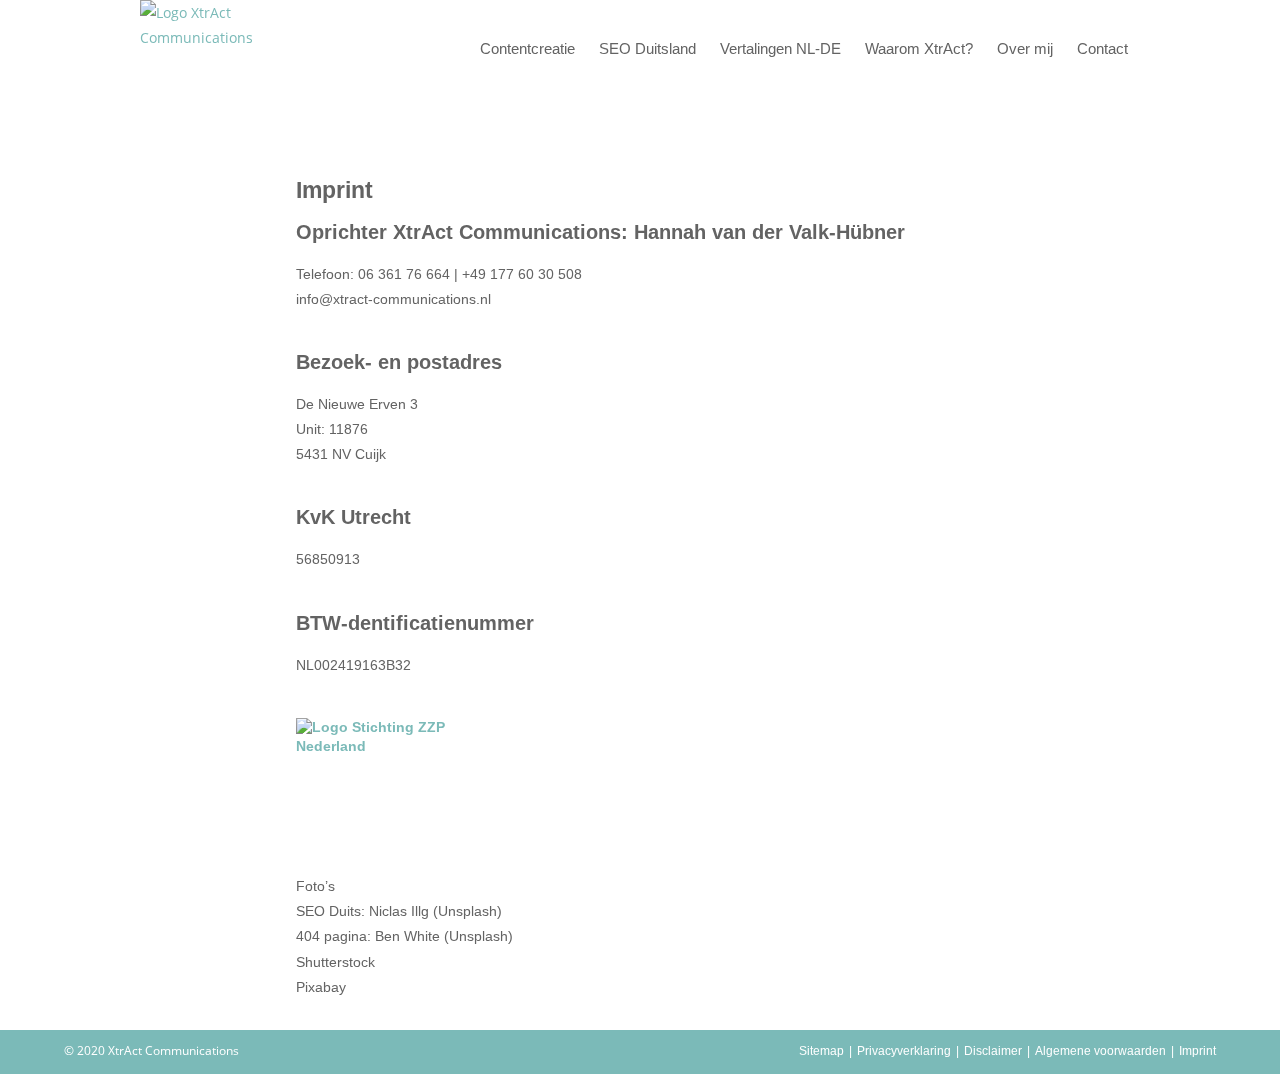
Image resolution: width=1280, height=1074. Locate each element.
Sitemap (821, 1051)
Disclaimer (993, 1051)
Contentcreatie (527, 48)
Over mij (1025, 48)
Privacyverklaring (904, 1051)
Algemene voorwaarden (1100, 1051)
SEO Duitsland (647, 48)
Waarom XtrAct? (919, 48)
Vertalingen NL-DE (780, 48)
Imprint (1197, 1051)
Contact (1102, 48)
